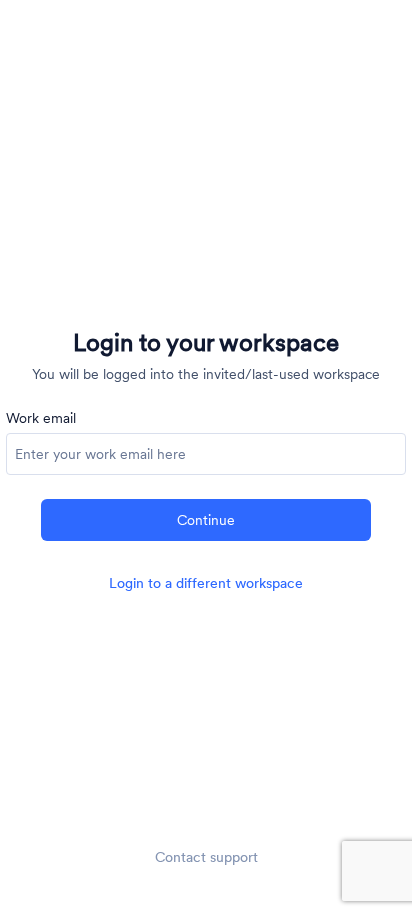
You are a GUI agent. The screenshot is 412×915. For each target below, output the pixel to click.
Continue (206, 520)
